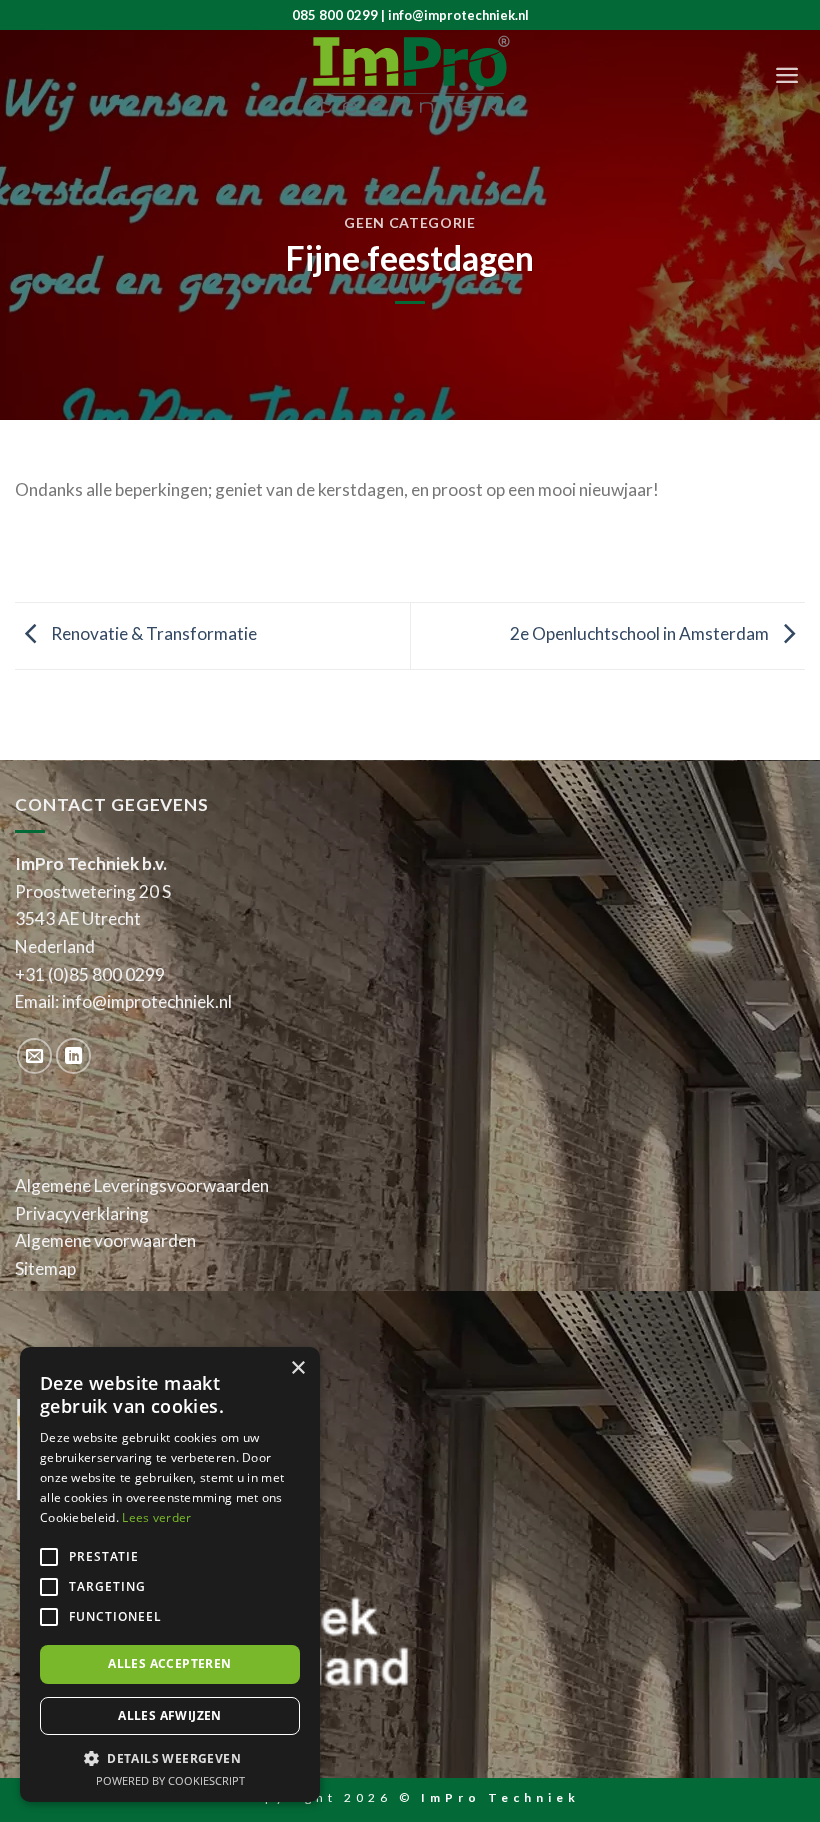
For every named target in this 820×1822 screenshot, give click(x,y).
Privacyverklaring (82, 1213)
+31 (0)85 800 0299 (90, 974)
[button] (170, 1758)
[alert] (170, 1574)
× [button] (297, 1368)
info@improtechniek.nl (147, 1001)
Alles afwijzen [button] (170, 1715)
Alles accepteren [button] (169, 1663)
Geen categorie (410, 222)
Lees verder (156, 1517)
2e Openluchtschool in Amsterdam (641, 633)
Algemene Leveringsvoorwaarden (142, 1185)
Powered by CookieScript (170, 1780)
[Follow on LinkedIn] (74, 1056)
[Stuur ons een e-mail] (35, 1056)
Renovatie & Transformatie (152, 633)
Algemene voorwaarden (105, 1240)
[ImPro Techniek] (410, 75)
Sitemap (45, 1268)
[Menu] (787, 75)
